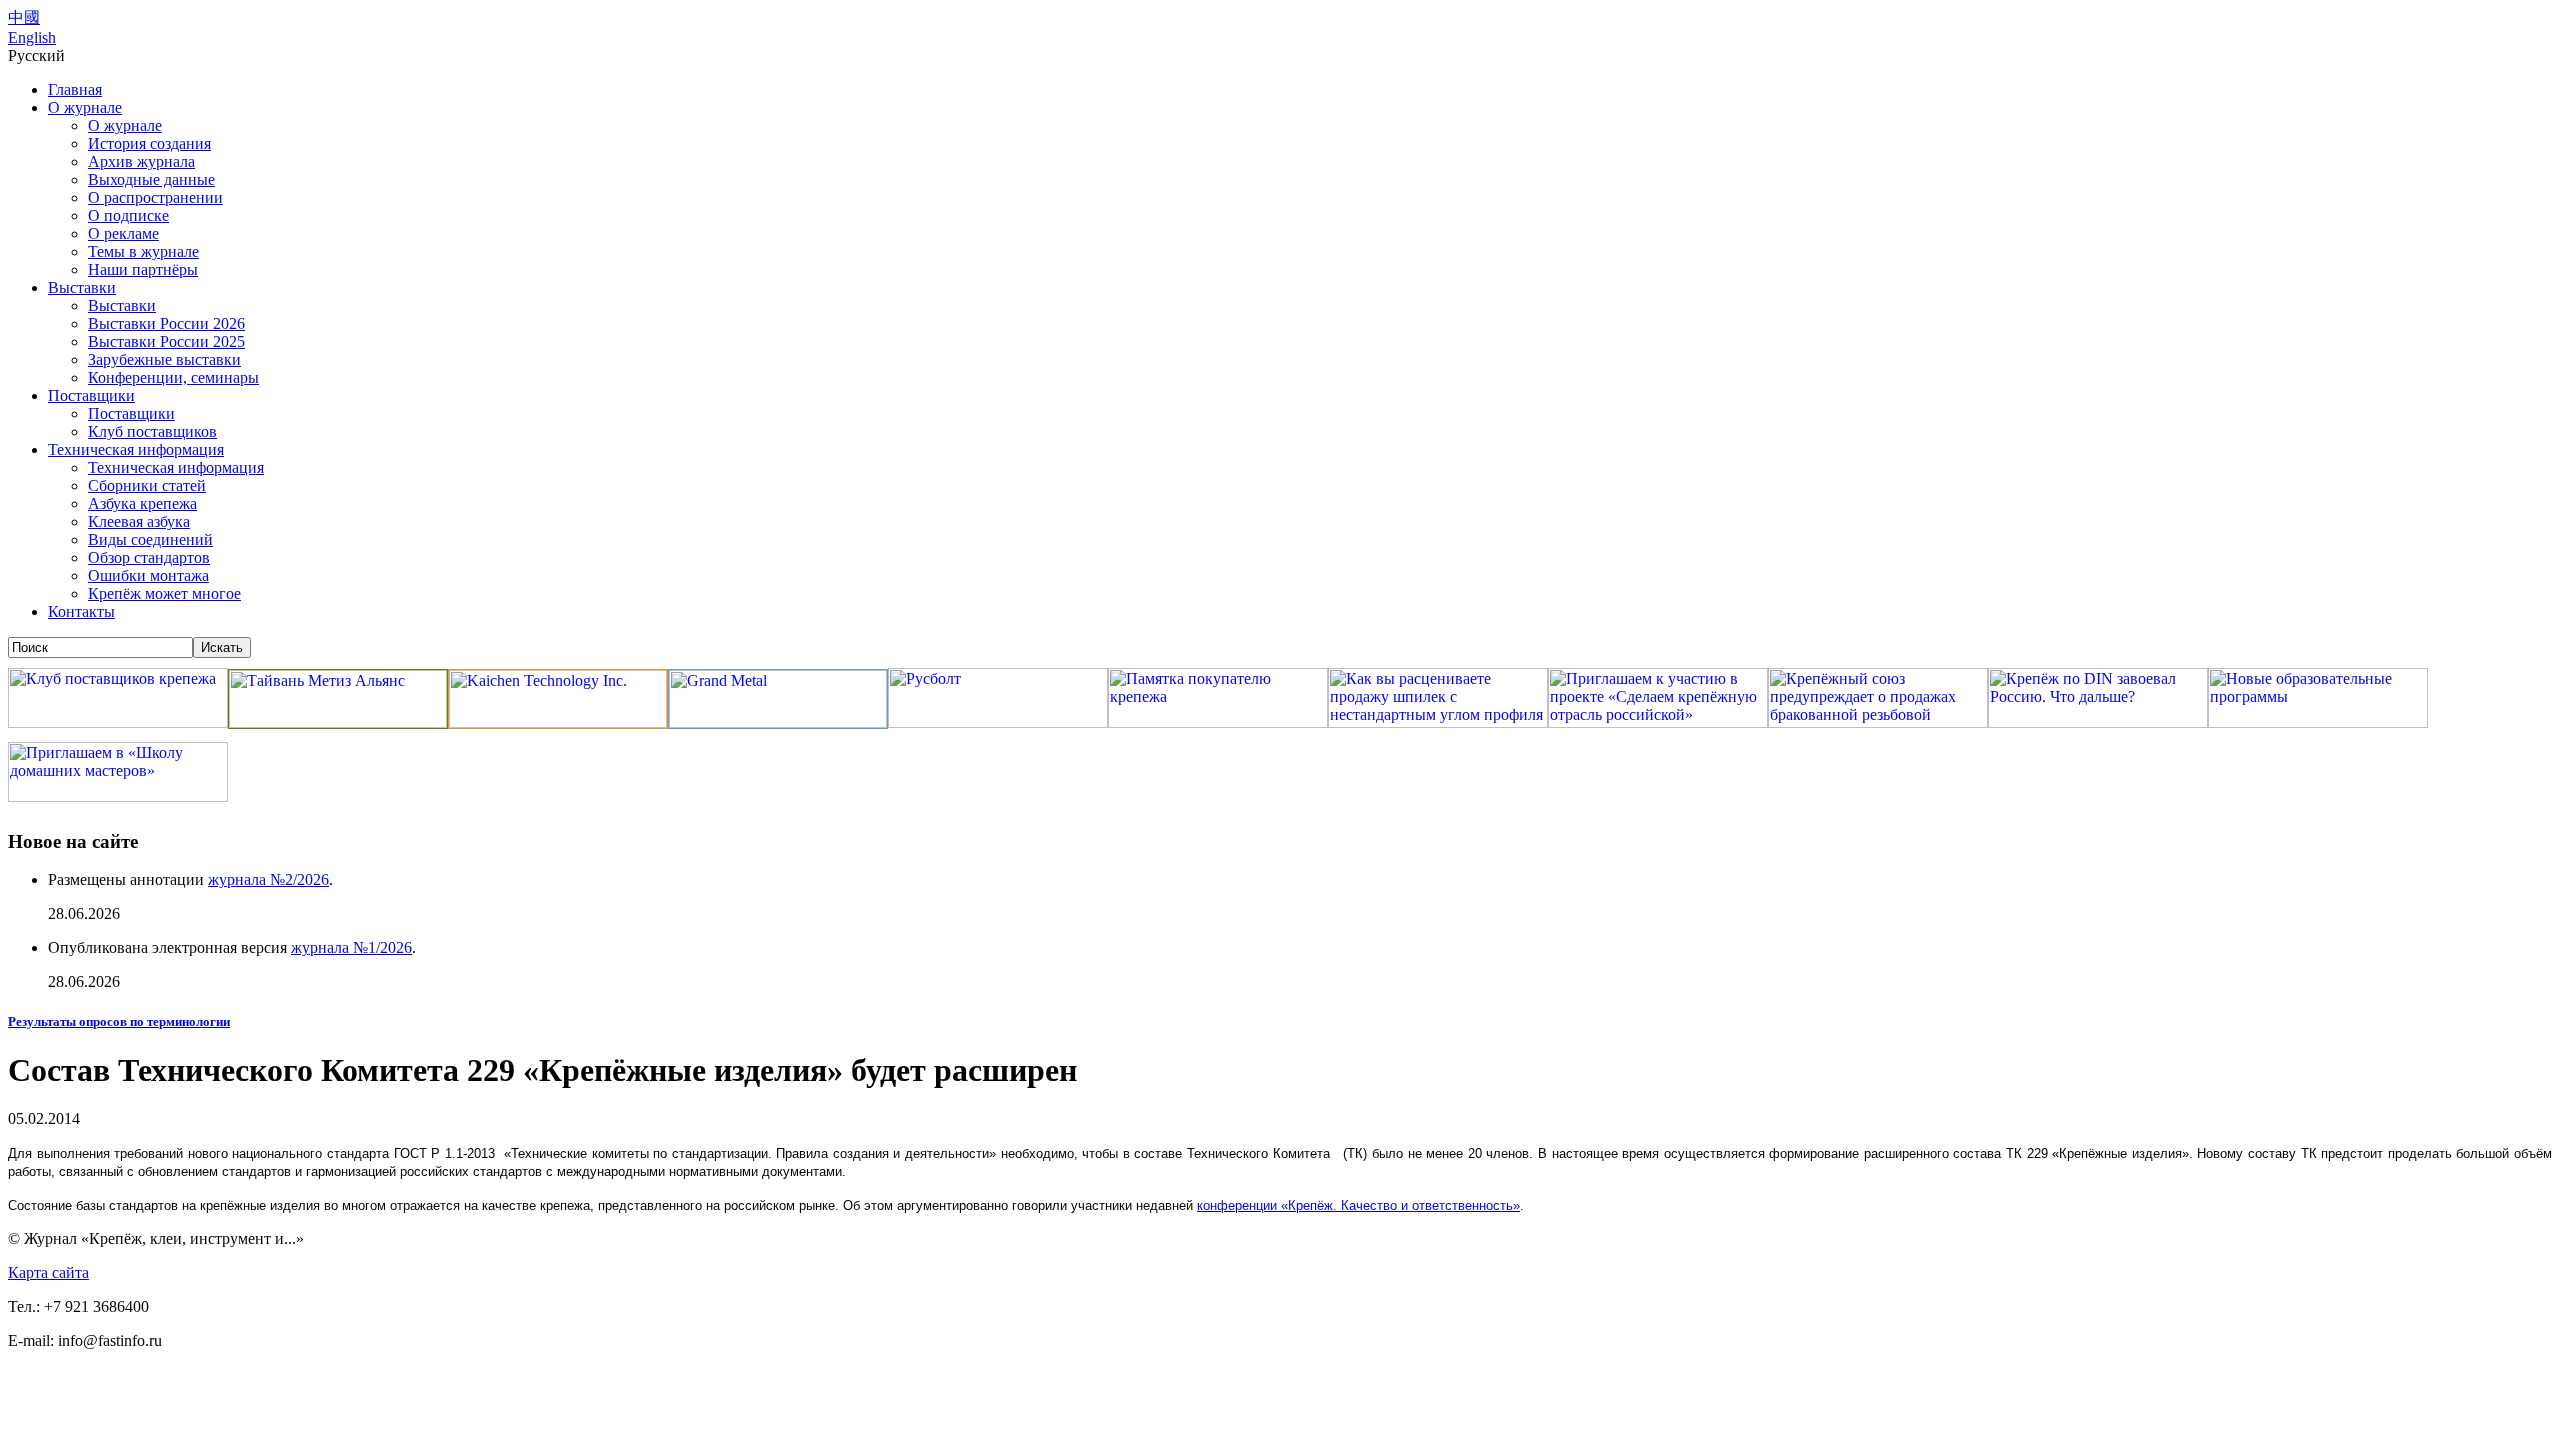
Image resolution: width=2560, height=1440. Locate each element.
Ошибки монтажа (148, 575)
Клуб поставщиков (152, 431)
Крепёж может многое (164, 593)
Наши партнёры (143, 269)
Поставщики (91, 395)
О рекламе (123, 233)
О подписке (128, 215)
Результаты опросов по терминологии (119, 1021)
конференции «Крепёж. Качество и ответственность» (1358, 1205)
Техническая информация (136, 449)
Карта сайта (48, 1272)
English (32, 37)
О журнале (85, 107)
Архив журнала (141, 161)
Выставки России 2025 (166, 341)
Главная (75, 89)
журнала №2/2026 (268, 879)
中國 (24, 17)
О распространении (155, 197)
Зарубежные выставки (164, 359)
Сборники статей (147, 485)
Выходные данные (151, 179)
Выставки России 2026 (166, 323)
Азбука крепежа (142, 503)
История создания (149, 143)
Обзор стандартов (149, 557)
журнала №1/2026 (351, 947)
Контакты (81, 611)
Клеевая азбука (139, 521)
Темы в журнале (143, 251)
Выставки (82, 287)
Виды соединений (150, 539)
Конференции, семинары (173, 377)
